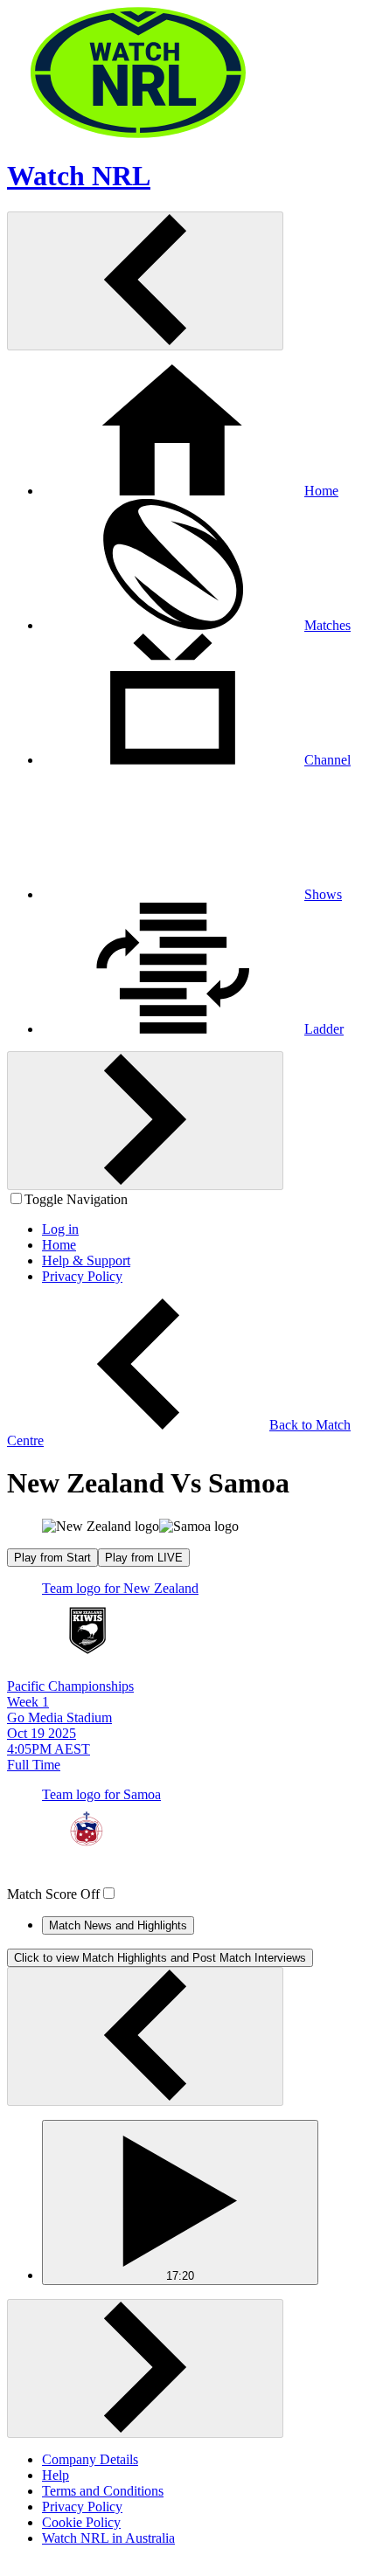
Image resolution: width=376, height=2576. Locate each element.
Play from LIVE (144, 1558)
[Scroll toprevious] (145, 281)
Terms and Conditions (103, 2491)
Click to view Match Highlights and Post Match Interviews (160, 1958)
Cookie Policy (81, 2522)
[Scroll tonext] (145, 1121)
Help (56, 2475)
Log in (60, 1229)
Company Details (90, 2459)
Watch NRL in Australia (108, 2538)
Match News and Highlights (118, 1925)
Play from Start (52, 1558)
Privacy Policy (82, 2507)
